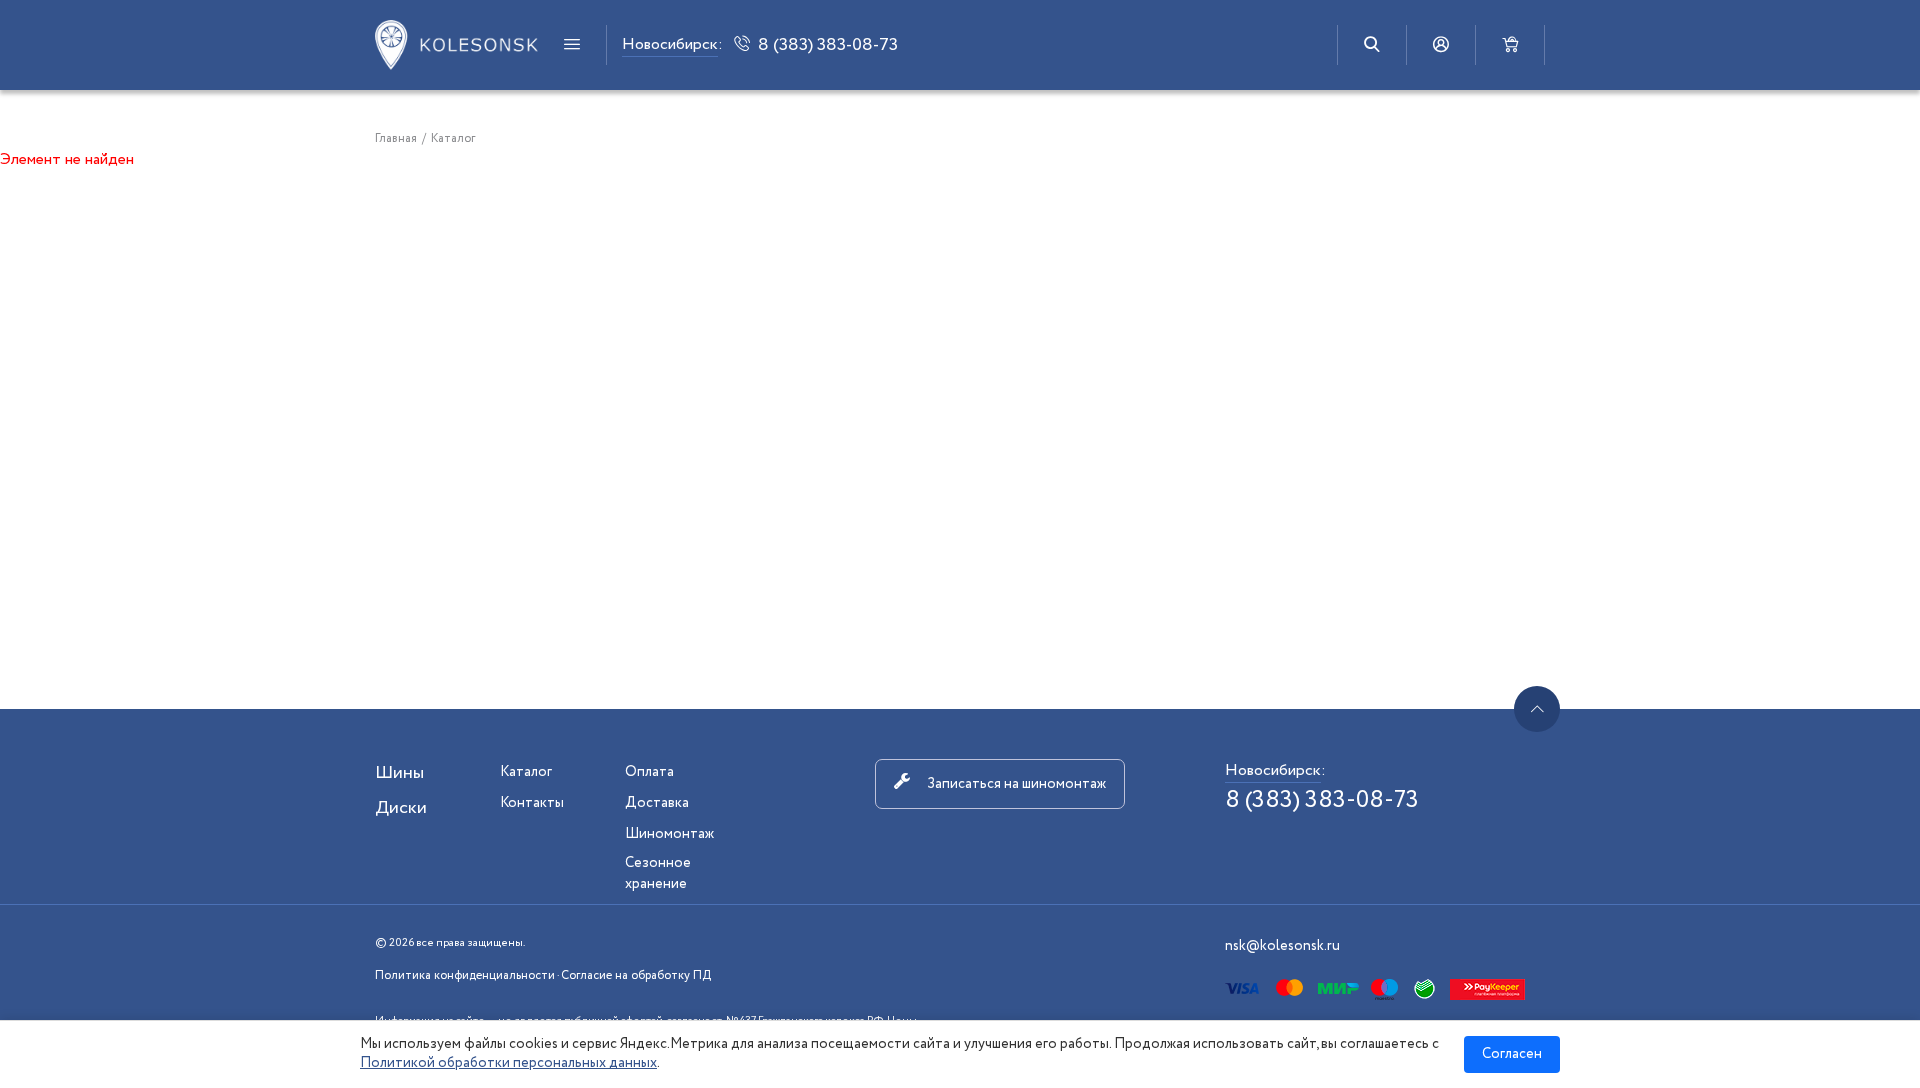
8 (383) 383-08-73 (1322, 800)
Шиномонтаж (669, 834)
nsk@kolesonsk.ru (1282, 946)
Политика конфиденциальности (465, 975)
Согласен (1512, 1054)
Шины (399, 773)
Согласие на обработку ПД (636, 975)
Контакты (532, 803)
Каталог (526, 772)
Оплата (649, 772)
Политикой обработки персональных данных (508, 1063)
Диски (401, 808)
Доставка (657, 803)
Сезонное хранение (658, 873)
